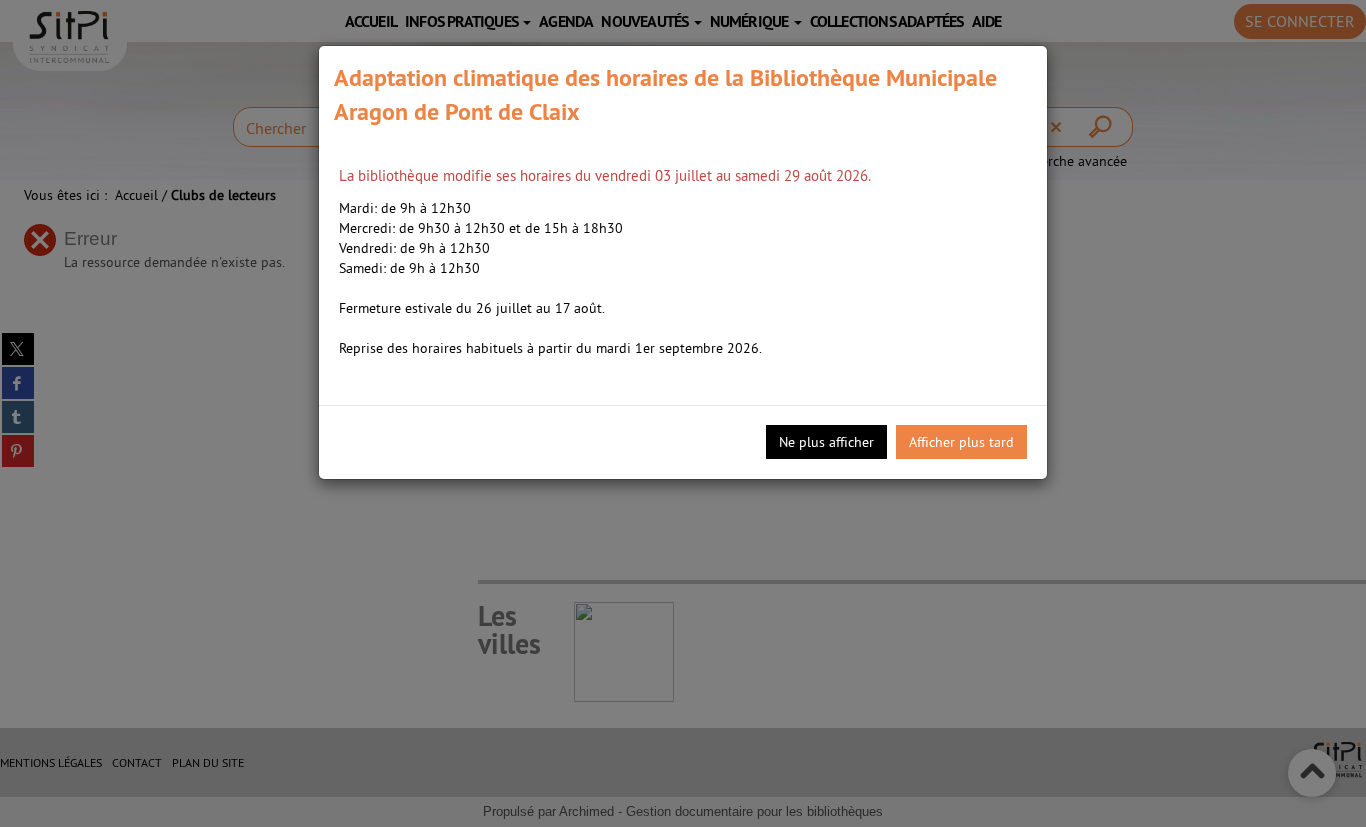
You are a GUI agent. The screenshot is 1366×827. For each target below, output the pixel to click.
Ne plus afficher (826, 442)
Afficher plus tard (961, 442)
